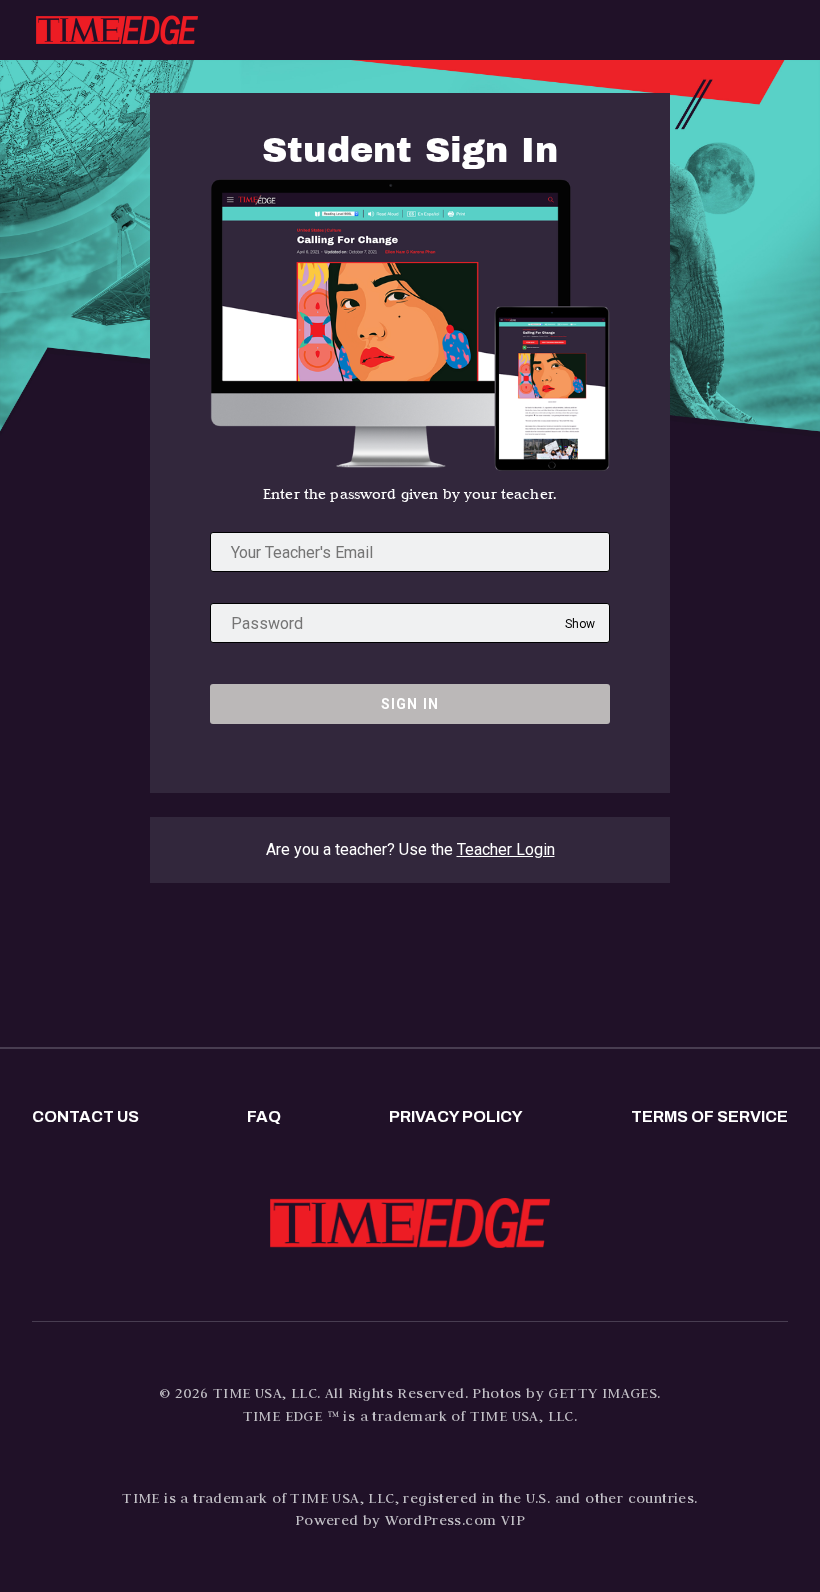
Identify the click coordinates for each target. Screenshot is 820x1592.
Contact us (85, 1116)
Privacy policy (456, 1116)
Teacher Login (506, 849)
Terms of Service (709, 1116)
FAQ (264, 1116)
